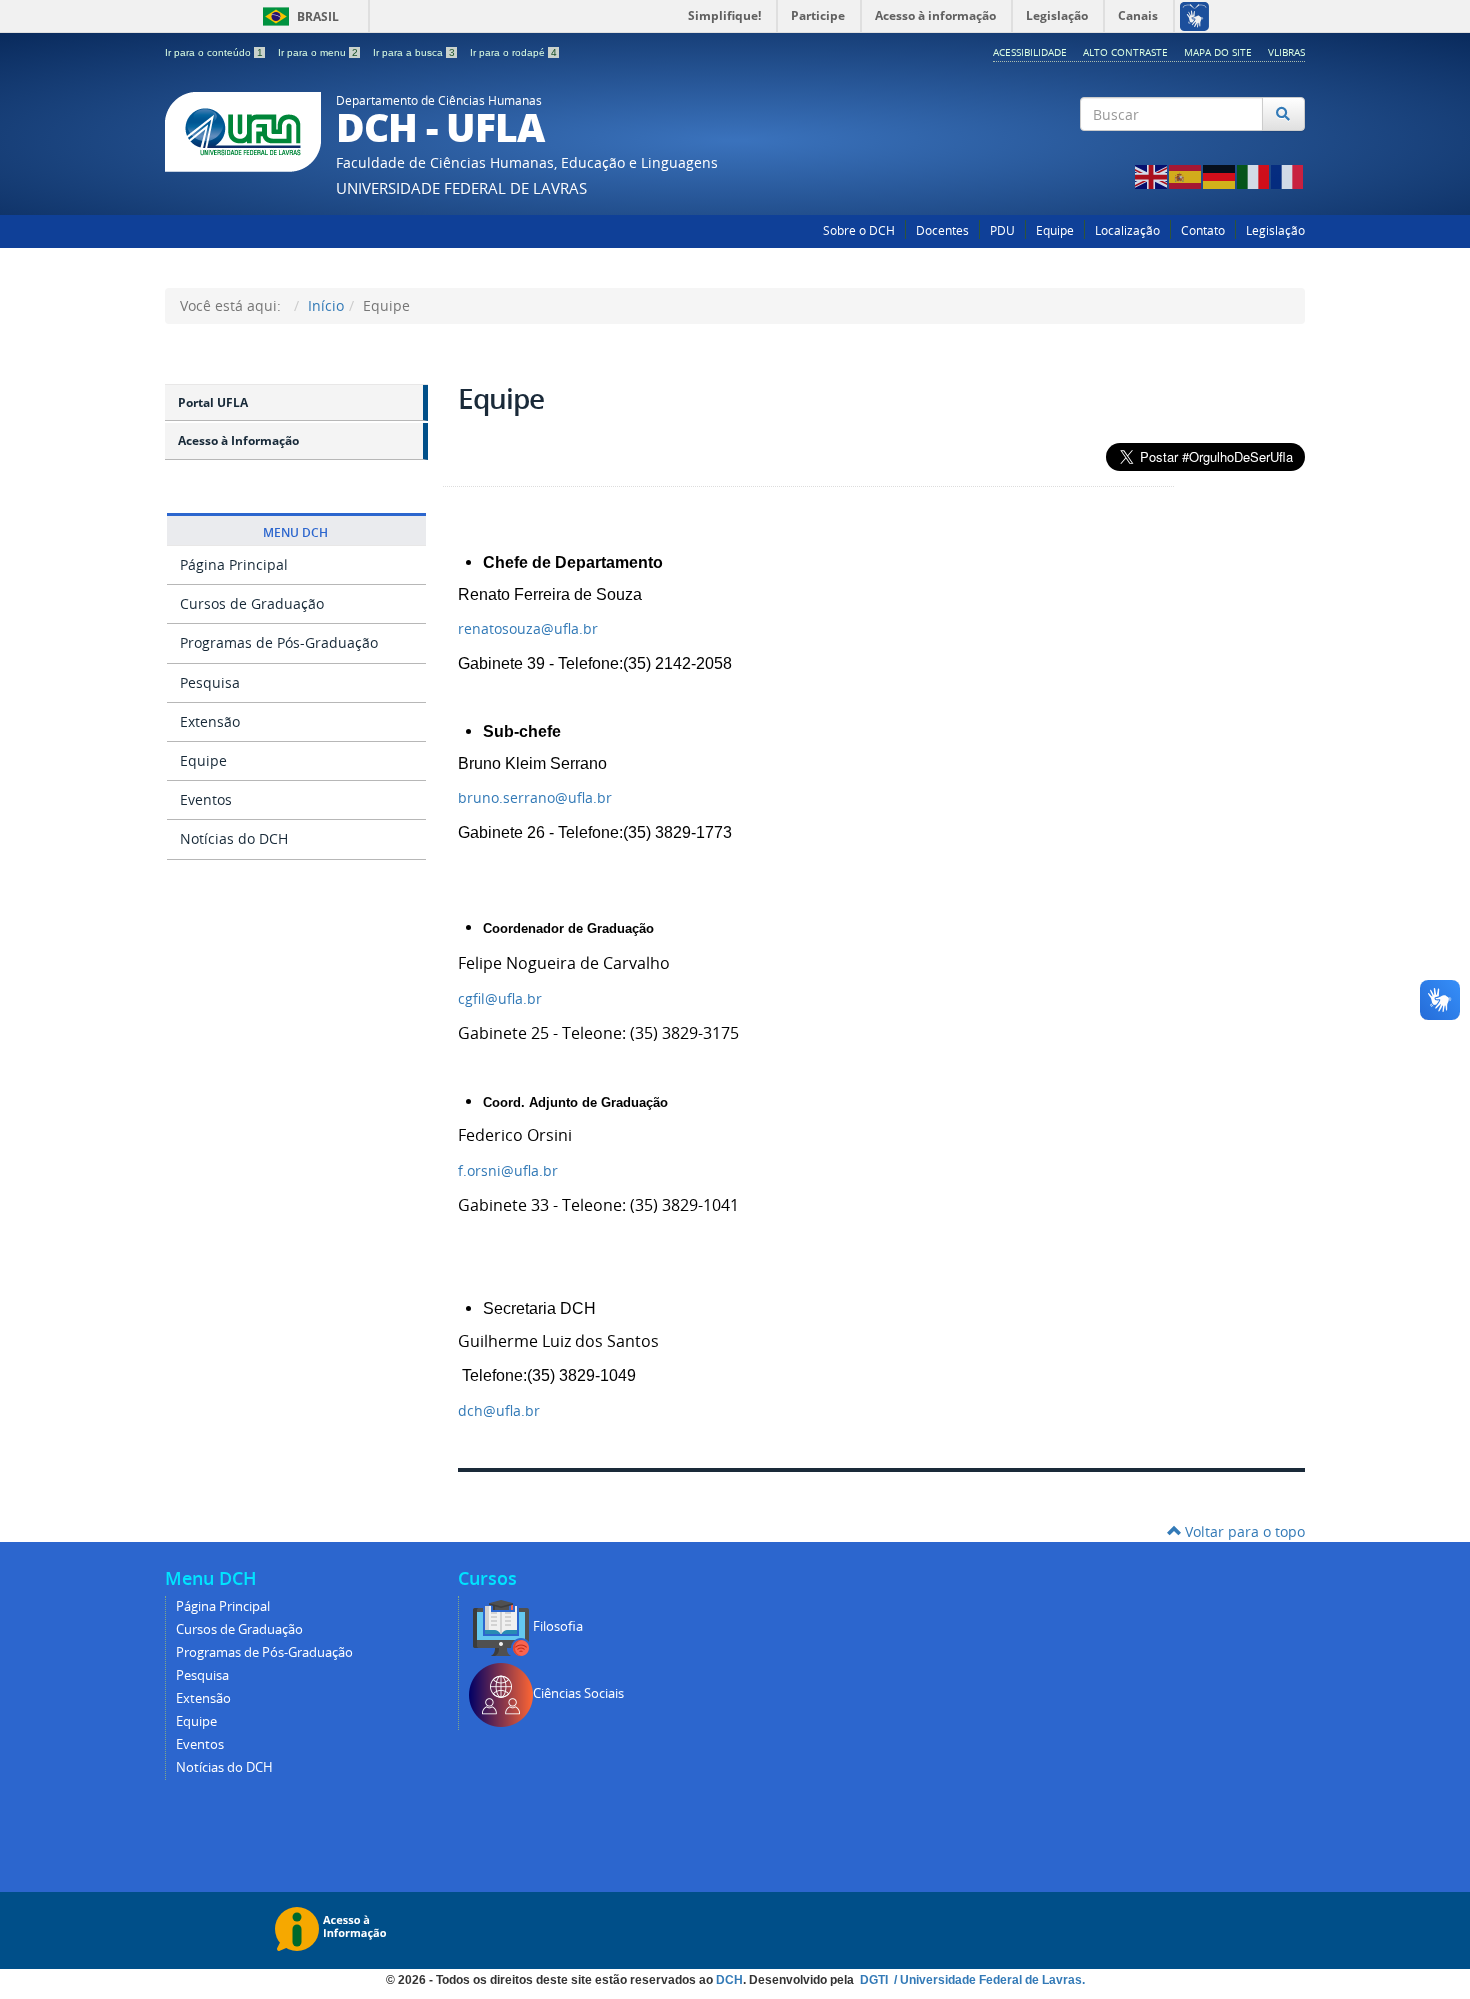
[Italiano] (1254, 175)
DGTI (875, 1980)
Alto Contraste (1125, 52)
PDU (1002, 230)
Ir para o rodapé (513, 52)
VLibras (1286, 52)
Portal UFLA (213, 402)
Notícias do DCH (234, 838)
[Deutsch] (1220, 175)
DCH (729, 1980)
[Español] (1186, 175)
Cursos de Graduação (252, 603)
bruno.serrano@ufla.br (535, 797)
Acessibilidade (1030, 52)
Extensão (210, 721)
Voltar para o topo (1243, 1531)
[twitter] (1267, 150)
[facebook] (1240, 150)
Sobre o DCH (859, 230)
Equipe (1055, 230)
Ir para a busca (414, 52)
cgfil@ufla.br (500, 998)
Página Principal (234, 564)
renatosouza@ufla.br (528, 628)
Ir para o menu (318, 52)
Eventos (206, 799)
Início (326, 305)
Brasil (297, 16)
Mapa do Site (1218, 52)
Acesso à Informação (238, 440)
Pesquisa (210, 682)
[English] (1152, 175)
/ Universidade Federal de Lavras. (988, 1980)
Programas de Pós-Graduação (279, 642)
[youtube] (1293, 150)
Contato (1203, 230)
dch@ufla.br (499, 1410)
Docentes (942, 230)
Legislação (1275, 230)
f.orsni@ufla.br (508, 1170)
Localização (1127, 230)
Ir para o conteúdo (214, 52)
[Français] (1288, 175)
